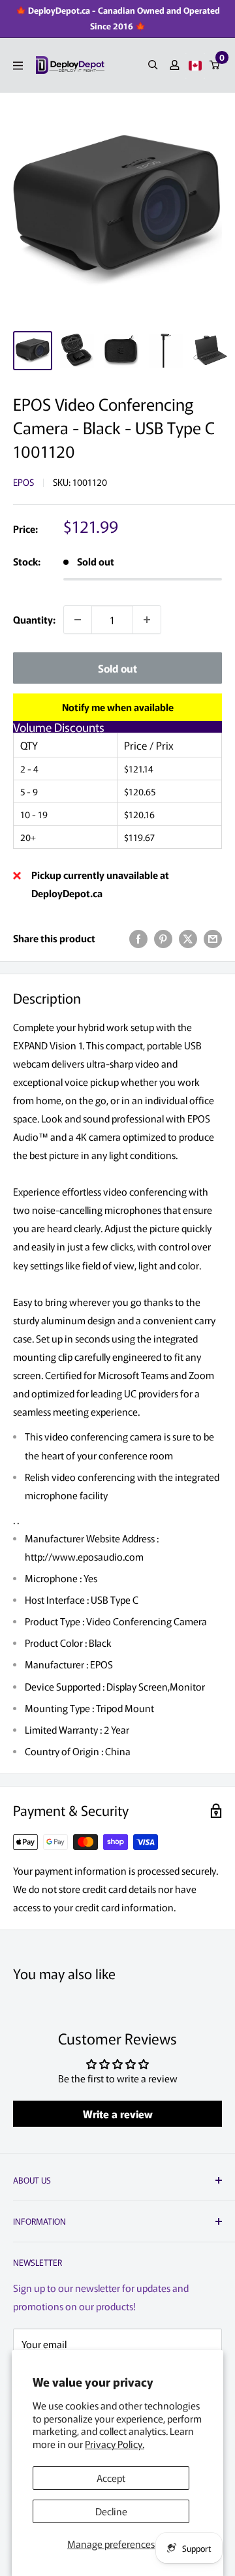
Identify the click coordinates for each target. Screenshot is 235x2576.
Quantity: (34, 619)
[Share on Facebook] (138, 938)
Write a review (118, 2114)
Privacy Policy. (115, 2444)
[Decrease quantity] (78, 620)
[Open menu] (18, 66)
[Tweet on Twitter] (188, 938)
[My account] (175, 65)
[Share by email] (213, 938)
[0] (215, 65)
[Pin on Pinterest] (163, 938)
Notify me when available (118, 707)
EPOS (23, 482)
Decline (111, 2511)
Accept (111, 2478)
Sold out (117, 668)
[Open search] (153, 65)
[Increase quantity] (147, 620)
